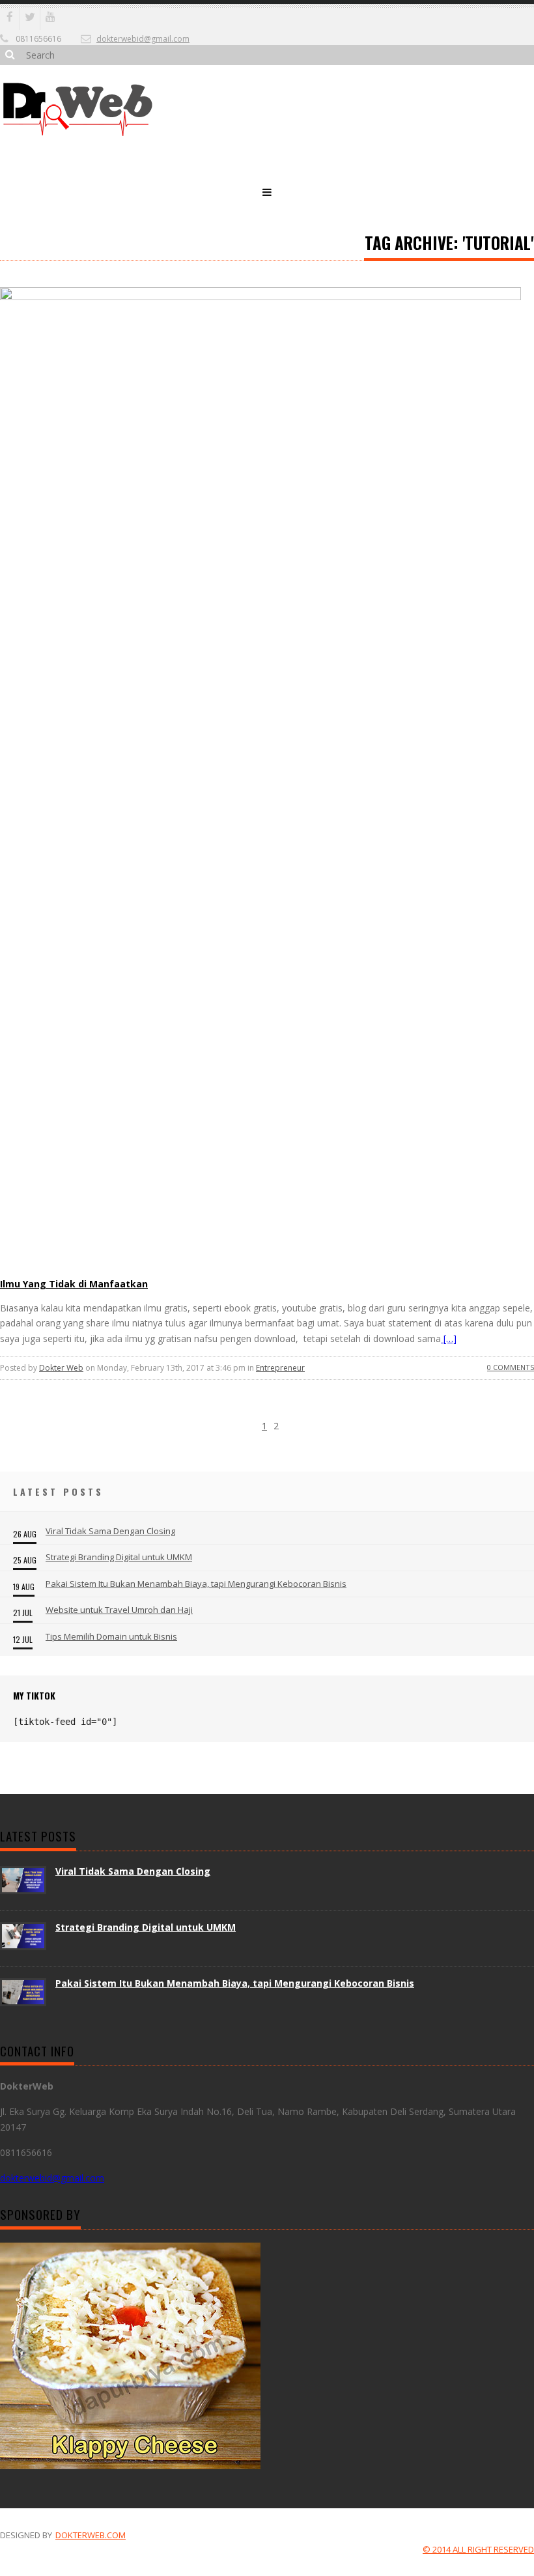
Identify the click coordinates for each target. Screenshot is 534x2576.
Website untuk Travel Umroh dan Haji (119, 1610)
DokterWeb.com (91, 2535)
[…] (449, 1338)
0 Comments (511, 1367)
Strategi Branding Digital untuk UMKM (119, 1557)
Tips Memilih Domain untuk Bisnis (111, 1636)
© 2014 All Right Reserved (478, 2549)
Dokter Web (61, 1368)
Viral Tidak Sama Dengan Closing (110, 1531)
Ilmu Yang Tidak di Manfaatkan (74, 1284)
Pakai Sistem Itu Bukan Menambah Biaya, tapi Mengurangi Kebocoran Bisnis (196, 1584)
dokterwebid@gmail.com (143, 39)
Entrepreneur (280, 1368)
